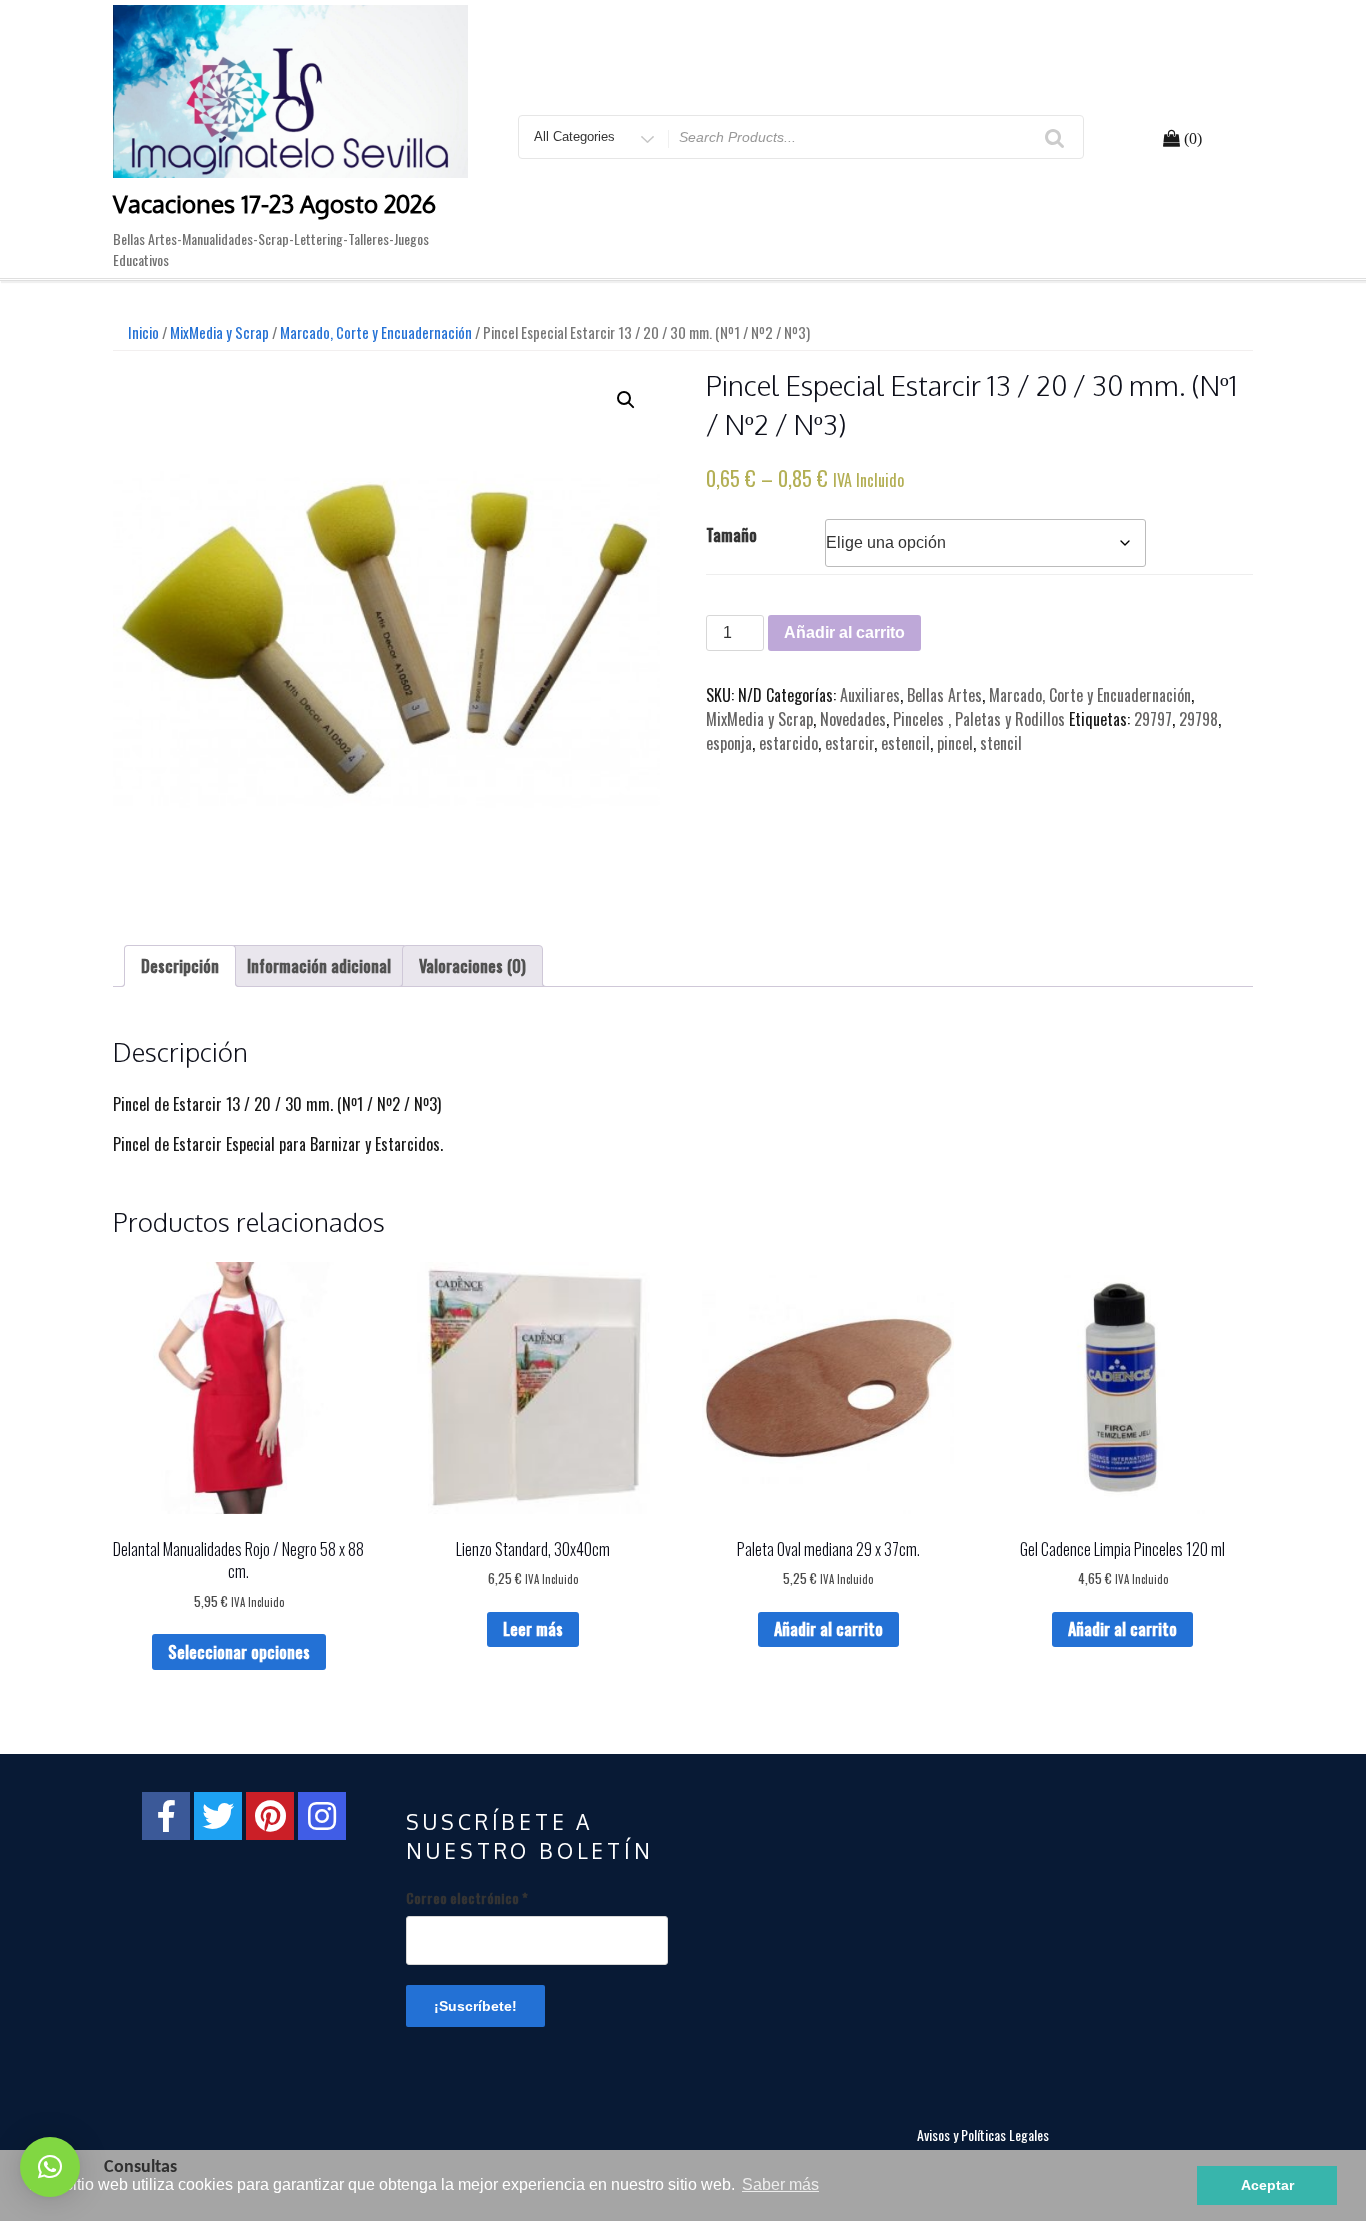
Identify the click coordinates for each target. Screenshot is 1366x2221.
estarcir (849, 743)
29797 (1153, 719)
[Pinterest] (270, 1816)
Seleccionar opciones (239, 1652)
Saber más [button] (780, 2184)
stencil (1001, 743)
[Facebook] (166, 1816)
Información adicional (319, 966)
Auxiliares (870, 695)
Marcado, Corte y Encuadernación (376, 332)
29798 (1198, 719)
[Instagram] (322, 1816)
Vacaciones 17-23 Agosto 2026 (274, 203)
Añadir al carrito (844, 632)
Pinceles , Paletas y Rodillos (979, 719)
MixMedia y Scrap (219, 332)
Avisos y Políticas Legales (983, 2134)
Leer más (533, 1629)
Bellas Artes (944, 695)
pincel (955, 743)
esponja (729, 743)
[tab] (180, 966)
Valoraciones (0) (472, 966)
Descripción (180, 966)
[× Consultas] (50, 2167)
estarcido (788, 743)
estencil (905, 743)
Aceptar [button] (1267, 2185)
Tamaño (731, 535)
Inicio (143, 332)
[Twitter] (218, 1816)
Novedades (853, 719)
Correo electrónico (467, 1897)
